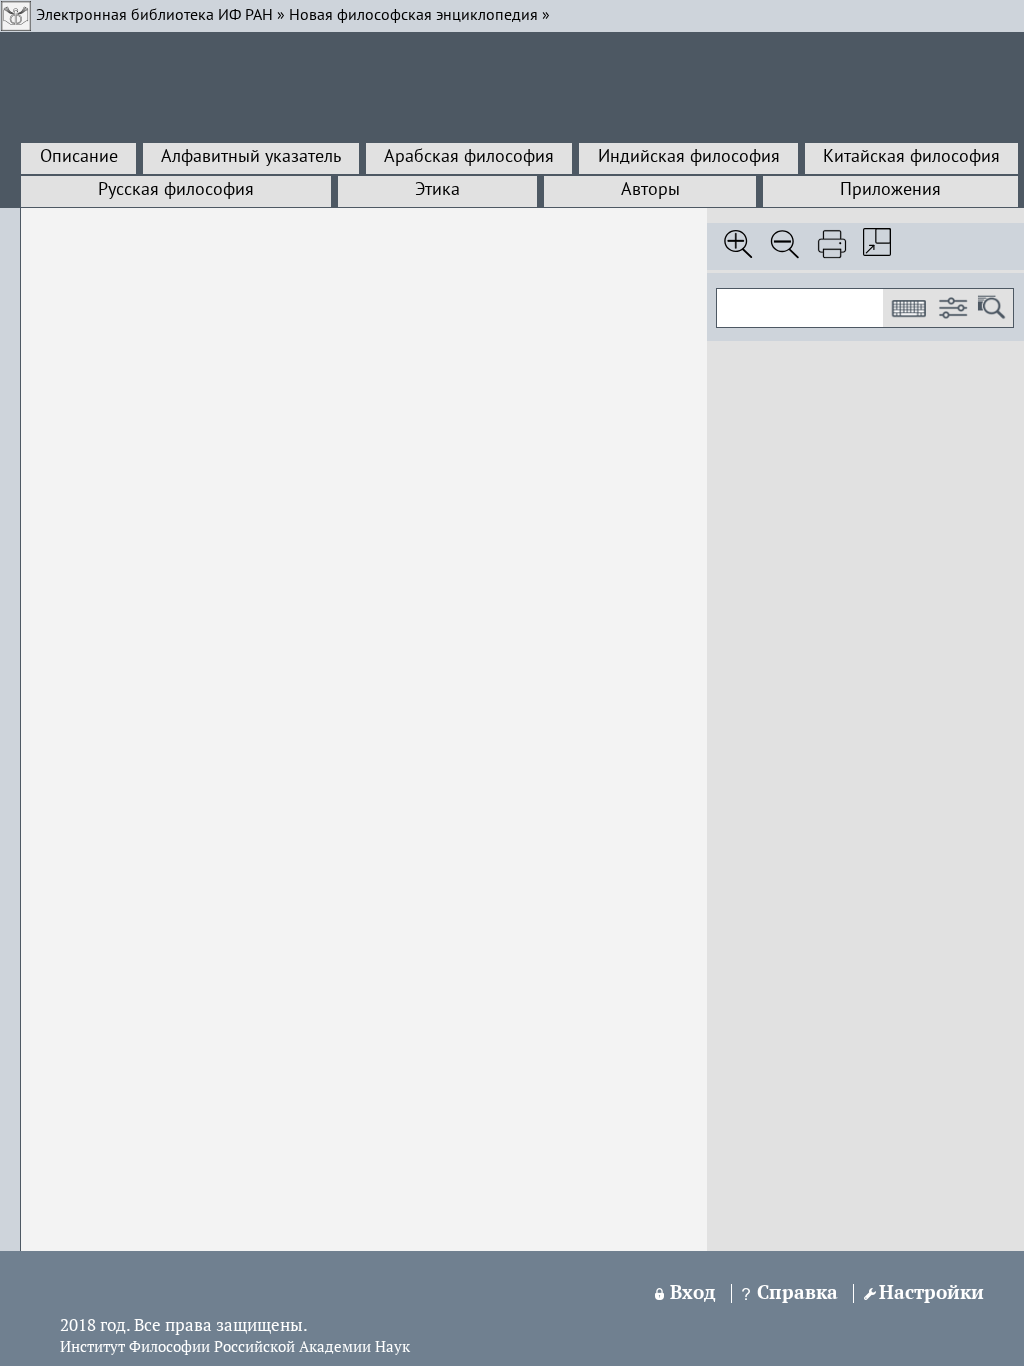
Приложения (890, 190)
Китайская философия (911, 157)
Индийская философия (689, 157)
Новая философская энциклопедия (413, 16)
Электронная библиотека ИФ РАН (154, 16)
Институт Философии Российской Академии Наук (235, 1348)
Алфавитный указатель (251, 157)
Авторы (650, 190)
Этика (437, 190)
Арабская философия (469, 157)
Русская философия (176, 190)
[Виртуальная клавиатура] (908, 308)
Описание (79, 157)
